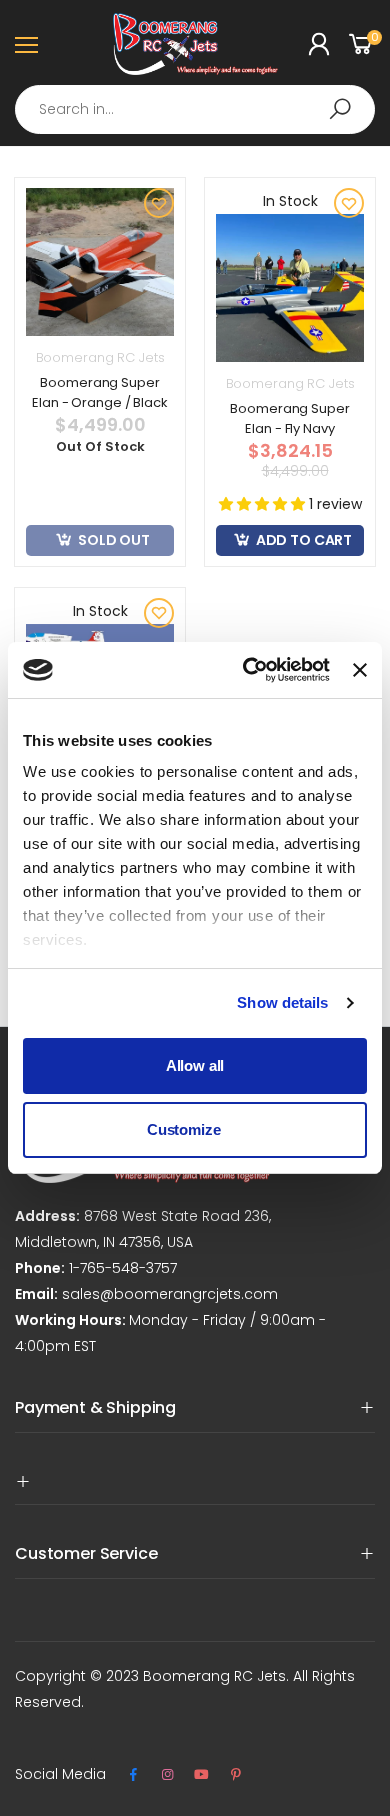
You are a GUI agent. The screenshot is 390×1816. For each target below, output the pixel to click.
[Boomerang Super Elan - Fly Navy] (290, 288)
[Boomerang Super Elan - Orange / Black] (100, 262)
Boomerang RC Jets (100, 357)
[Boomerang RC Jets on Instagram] (167, 1775)
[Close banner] (360, 670)
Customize (184, 1129)
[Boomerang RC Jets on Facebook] (133, 1775)
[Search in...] (340, 109)
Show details (282, 1002)
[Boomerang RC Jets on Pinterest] (236, 1775)
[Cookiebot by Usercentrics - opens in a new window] (248, 670)
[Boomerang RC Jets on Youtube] (201, 1775)
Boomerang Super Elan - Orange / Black (99, 392)
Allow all (195, 1065)
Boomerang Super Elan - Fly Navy (289, 418)
